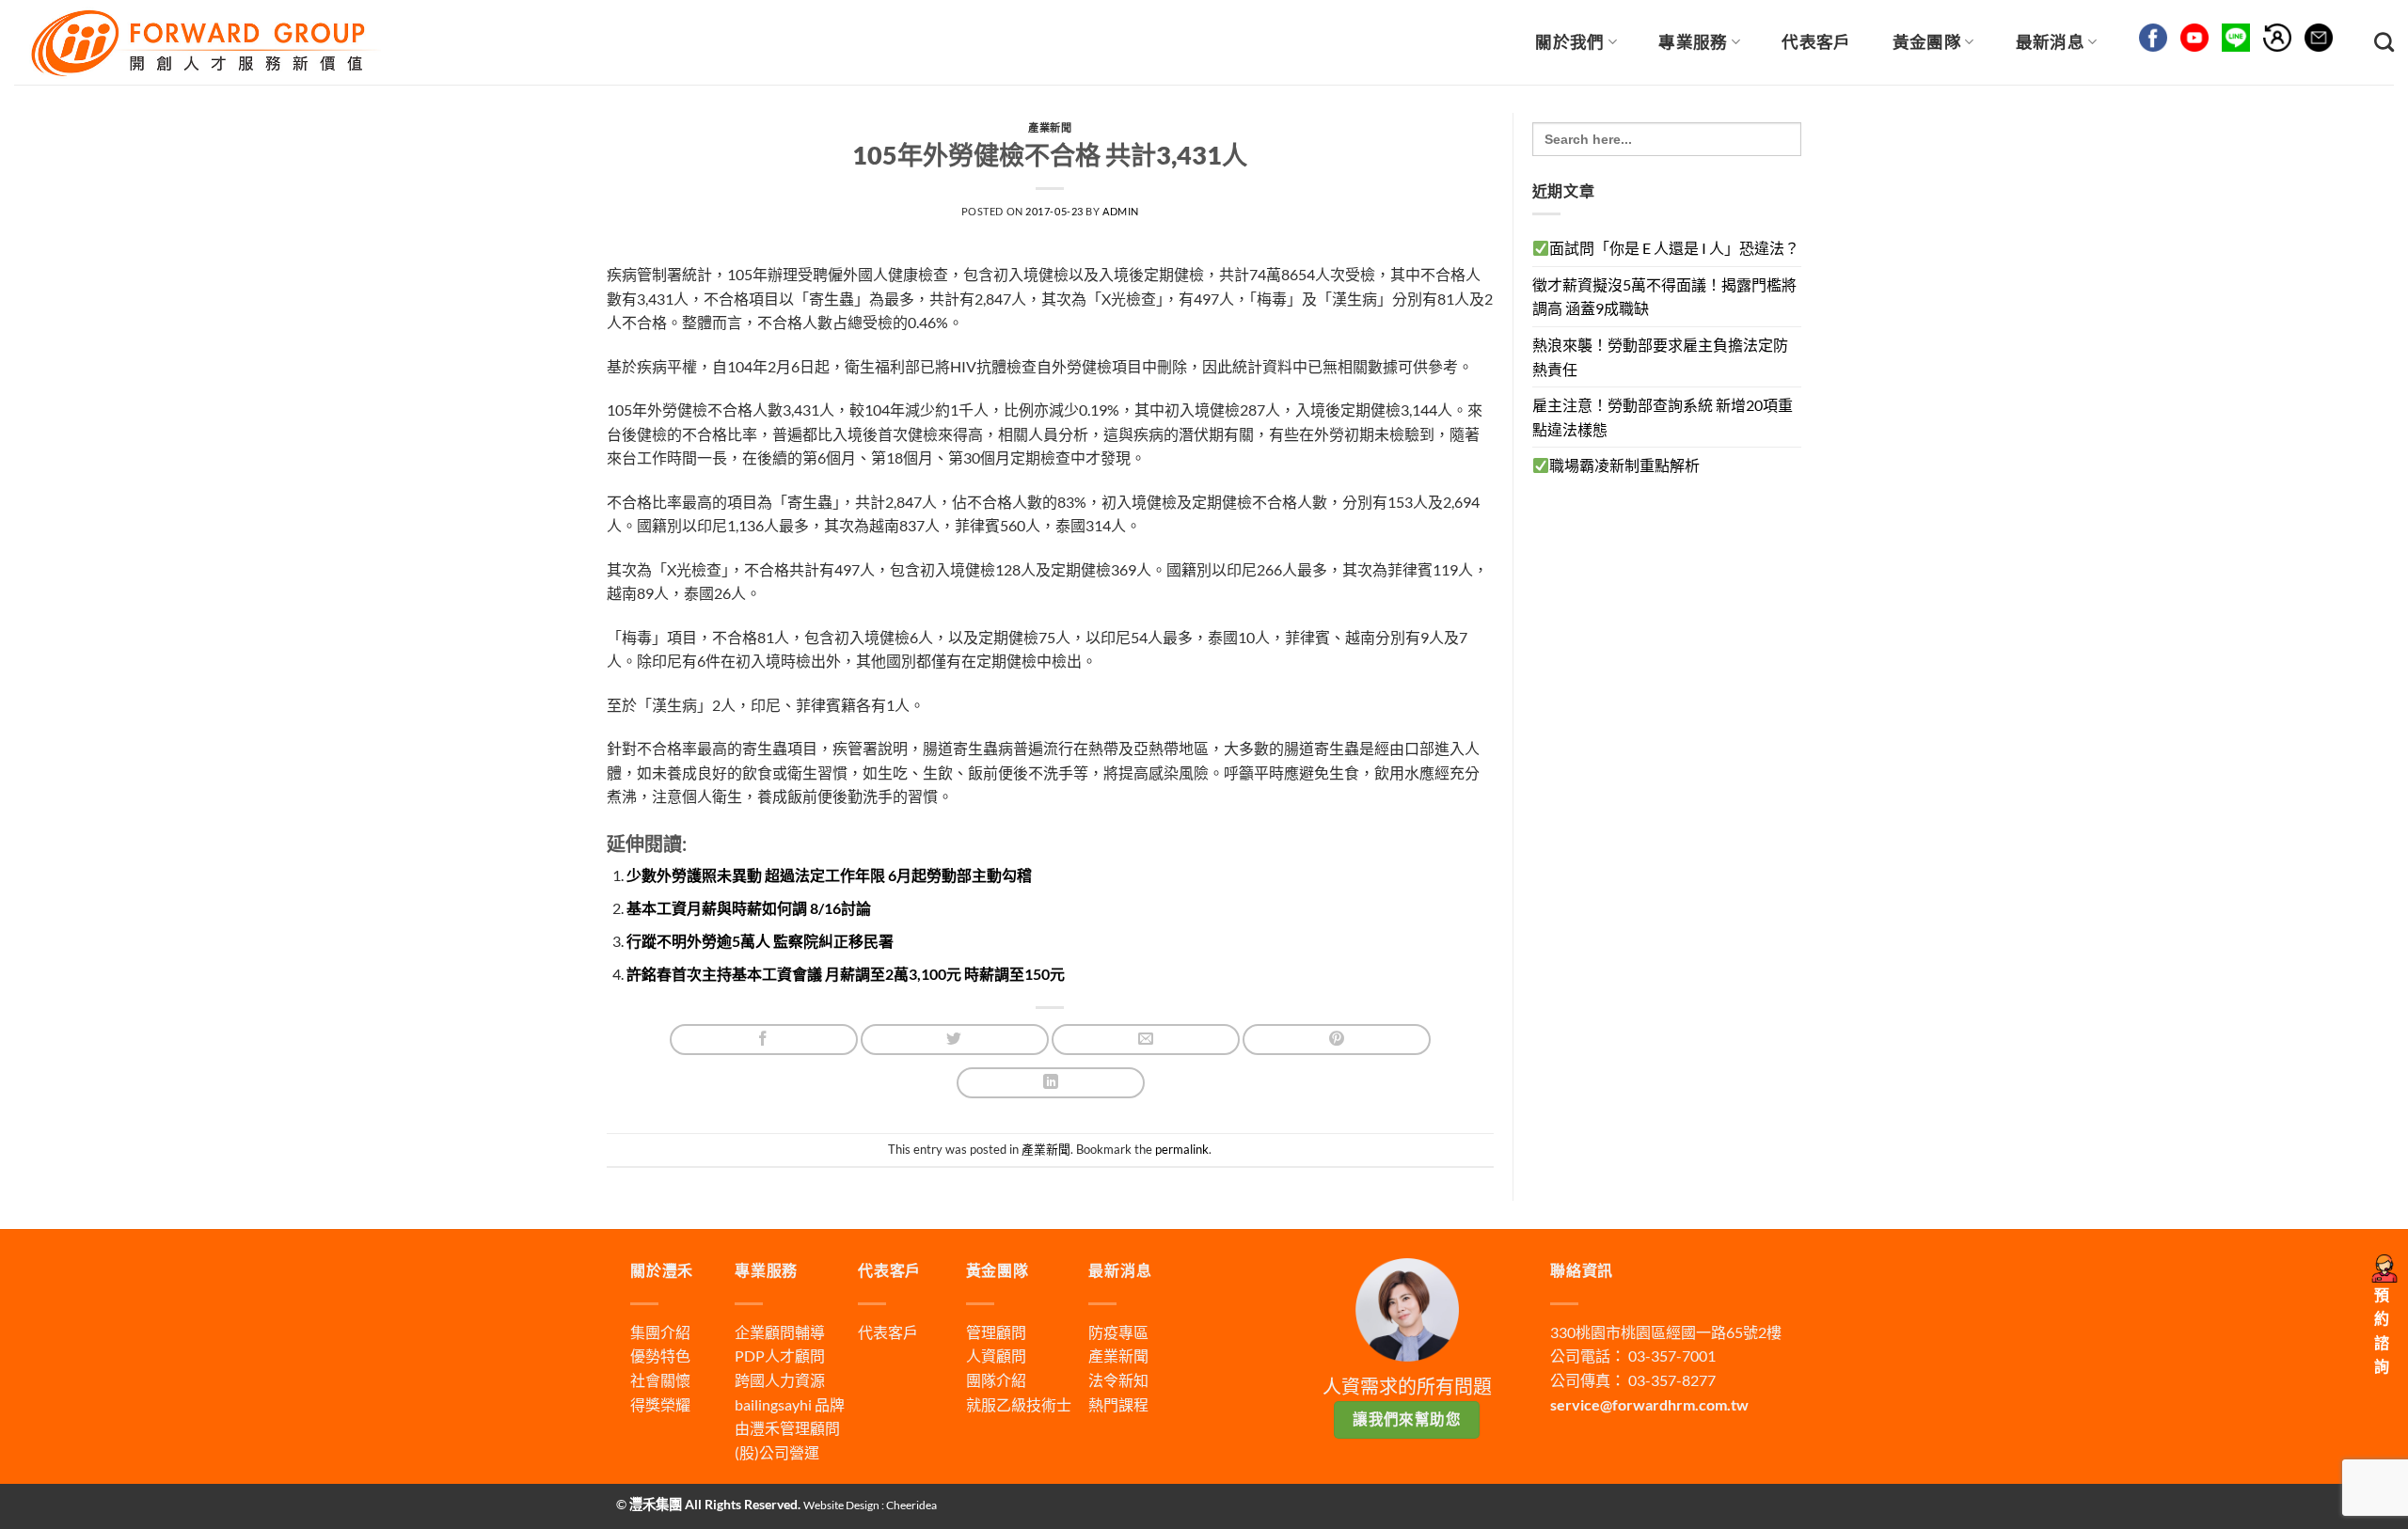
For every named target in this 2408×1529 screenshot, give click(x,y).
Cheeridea (911, 1505)
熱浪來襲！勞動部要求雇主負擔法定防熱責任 (1660, 357)
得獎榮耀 (660, 1404)
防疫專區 (1118, 1332)
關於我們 (1569, 42)
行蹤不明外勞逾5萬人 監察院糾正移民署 (760, 941)
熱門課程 (1118, 1404)
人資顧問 (996, 1356)
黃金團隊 (1927, 42)
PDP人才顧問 (780, 1356)
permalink (1182, 1149)
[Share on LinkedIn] (1051, 1083)
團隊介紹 (996, 1380)
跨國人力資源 (780, 1380)
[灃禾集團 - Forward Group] (203, 42)
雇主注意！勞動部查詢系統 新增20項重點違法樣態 (1663, 417)
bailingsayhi (773, 1404)
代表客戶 (1816, 42)
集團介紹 (660, 1332)
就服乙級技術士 (1019, 1404)
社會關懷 (660, 1380)
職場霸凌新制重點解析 (1624, 465)
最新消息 (2050, 42)
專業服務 (1693, 42)
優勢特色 (660, 1356)
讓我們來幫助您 (1407, 1419)
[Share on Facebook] (764, 1040)
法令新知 (1118, 1380)
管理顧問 (996, 1332)
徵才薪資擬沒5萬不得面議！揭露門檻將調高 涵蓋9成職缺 (1664, 297)
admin (1121, 211)
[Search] (2384, 42)
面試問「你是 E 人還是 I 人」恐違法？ (1674, 248)
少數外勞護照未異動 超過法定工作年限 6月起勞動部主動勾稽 (829, 875)
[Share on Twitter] (955, 1040)
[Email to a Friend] (1146, 1040)
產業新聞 (1050, 127)
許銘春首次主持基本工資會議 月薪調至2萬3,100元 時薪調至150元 (846, 974)
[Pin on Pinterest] (1337, 1040)
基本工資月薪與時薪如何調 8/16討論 (749, 908)
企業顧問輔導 (780, 1332)
